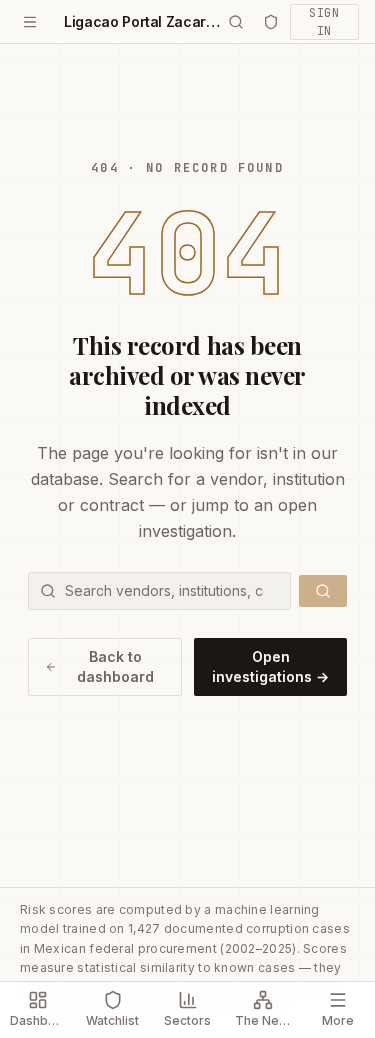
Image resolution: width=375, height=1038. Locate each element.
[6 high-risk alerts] (271, 22)
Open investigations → (270, 666)
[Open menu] (30, 22)
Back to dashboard (115, 666)
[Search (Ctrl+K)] (236, 22)
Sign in (325, 22)
